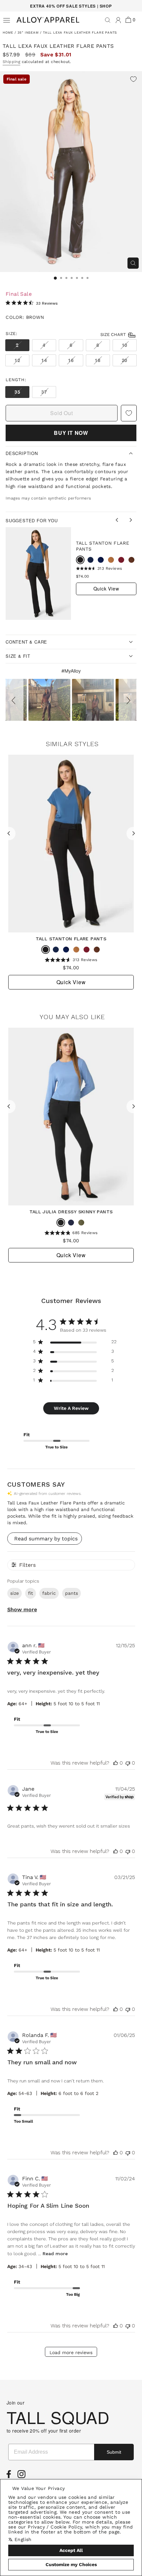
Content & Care (26, 642)
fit (31, 1593)
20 (125, 360)
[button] (15, 700)
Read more (55, 2254)
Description (22, 453)
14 (44, 360)
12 (17, 360)
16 (71, 360)
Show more (22, 1609)
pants (71, 1593)
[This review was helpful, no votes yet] (116, 1763)
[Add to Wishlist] (133, 80)
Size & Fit (18, 656)
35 (17, 392)
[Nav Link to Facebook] (10, 2476)
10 (125, 345)
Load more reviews (71, 2352)
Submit (114, 2452)
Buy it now (71, 433)
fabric (49, 1593)
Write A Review (71, 1408)
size (15, 1593)
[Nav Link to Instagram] (23, 2476)
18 (98, 360)
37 (44, 392)
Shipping (11, 62)
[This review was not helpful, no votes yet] (128, 1763)
